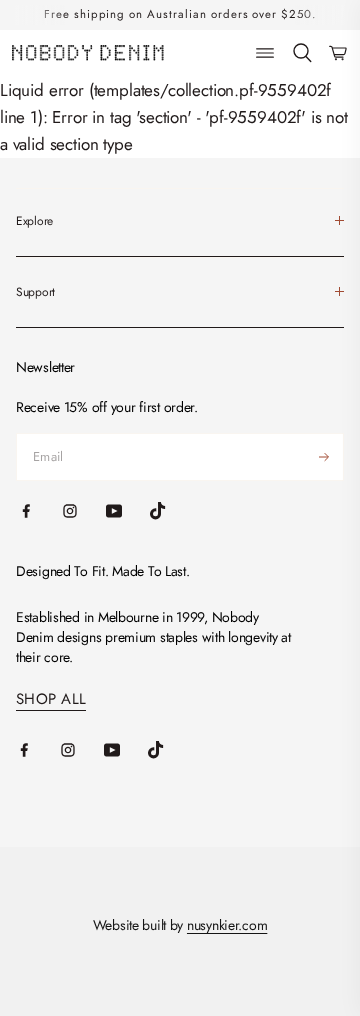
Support (35, 292)
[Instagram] (82, 750)
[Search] (302, 53)
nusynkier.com (227, 925)
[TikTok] (170, 750)
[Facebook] (38, 750)
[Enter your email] (324, 457)
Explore (34, 221)
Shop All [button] (51, 699)
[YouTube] (126, 750)
